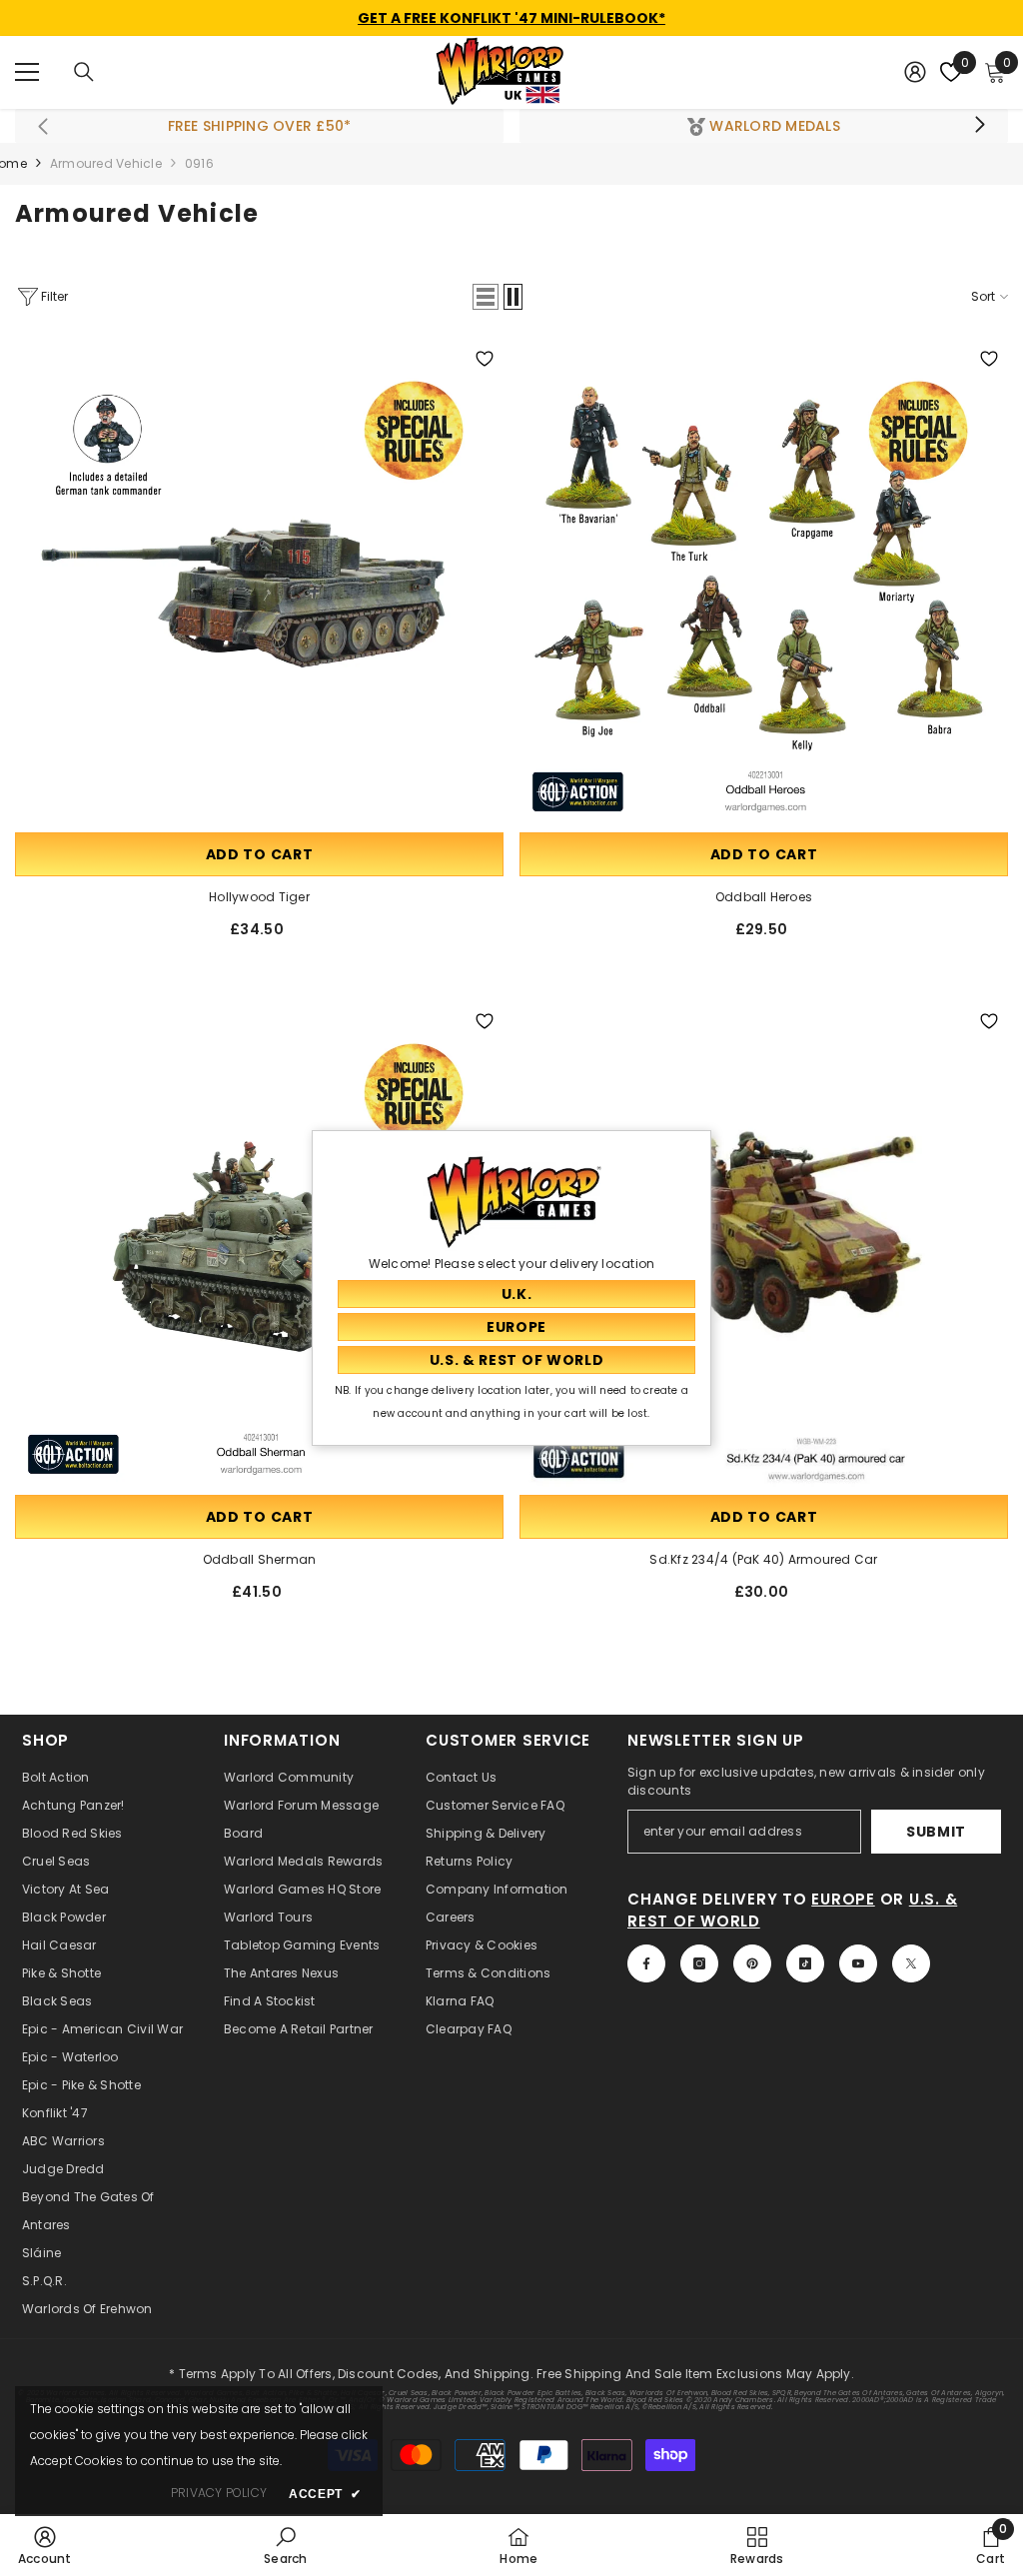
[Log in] (915, 72)
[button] (486, 297)
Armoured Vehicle (106, 163)
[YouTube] (858, 1963)
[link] (45, 2545)
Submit (936, 1832)
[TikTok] (805, 1963)
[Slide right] (979, 126)
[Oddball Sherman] (259, 1247)
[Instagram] (699, 1963)
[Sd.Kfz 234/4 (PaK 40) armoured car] (764, 1247)
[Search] (84, 72)
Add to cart (260, 854)
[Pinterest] (752, 1963)
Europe (843, 1899)
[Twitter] (911, 1963)
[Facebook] (646, 1963)
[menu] (27, 72)
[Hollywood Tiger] (259, 584)
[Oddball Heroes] (764, 584)
